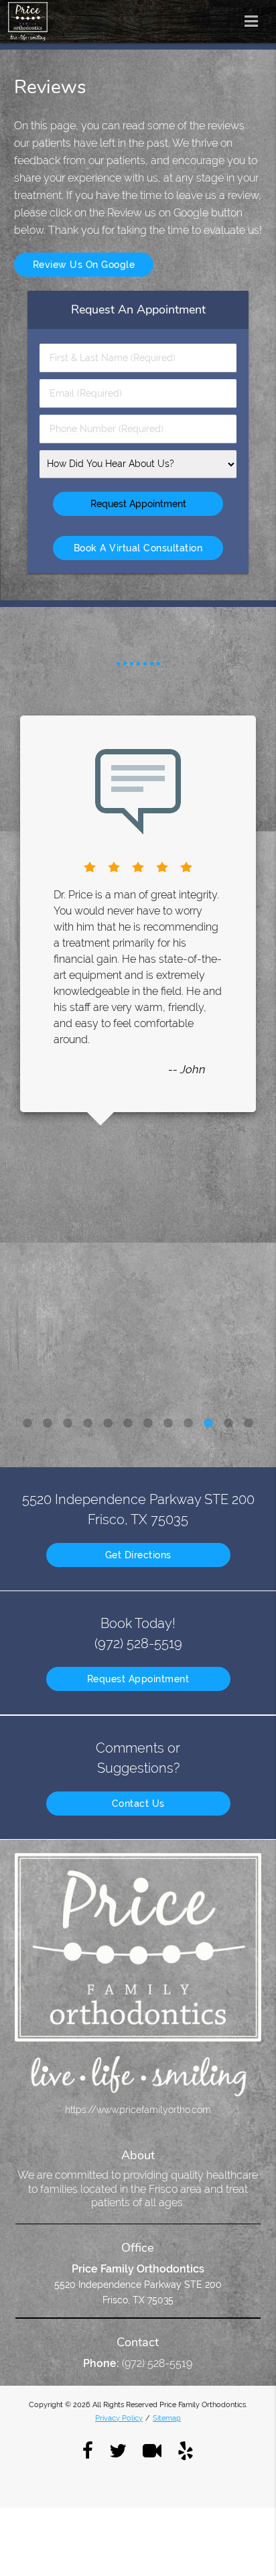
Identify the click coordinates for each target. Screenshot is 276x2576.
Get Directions (138, 1555)
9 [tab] (188, 1424)
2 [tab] (48, 1424)
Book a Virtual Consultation (138, 548)
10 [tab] (208, 1424)
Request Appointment (138, 1679)
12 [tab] (249, 1424)
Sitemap (167, 2418)
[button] (255, 19)
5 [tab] (108, 1424)
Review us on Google (84, 265)
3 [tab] (68, 1424)
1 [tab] (27, 1424)
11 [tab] (228, 1424)
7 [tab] (148, 1424)
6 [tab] (128, 1424)
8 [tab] (168, 1424)
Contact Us (138, 1804)
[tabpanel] (138, 914)
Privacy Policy (119, 2418)
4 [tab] (88, 1424)
